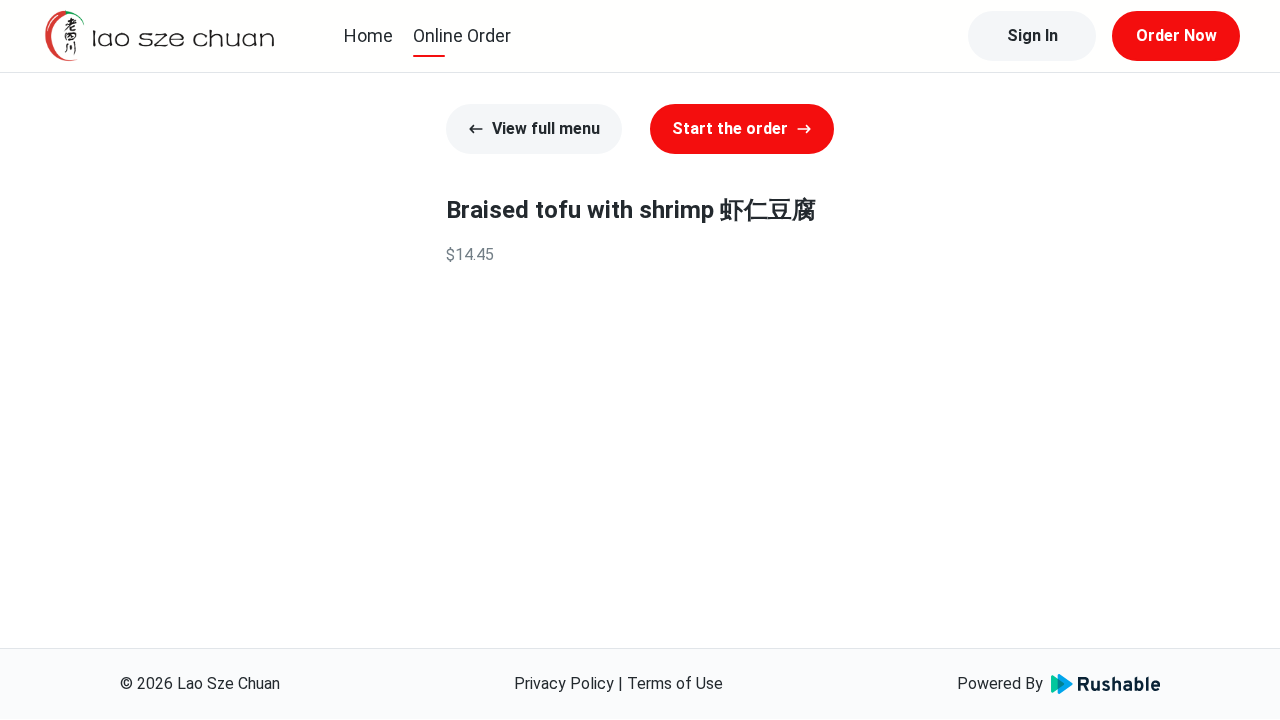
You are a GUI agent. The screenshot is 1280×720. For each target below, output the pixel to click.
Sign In (1032, 35)
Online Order (462, 35)
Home (368, 35)
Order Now (1176, 35)
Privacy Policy (564, 683)
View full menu (546, 128)
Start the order (730, 128)
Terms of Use (675, 683)
